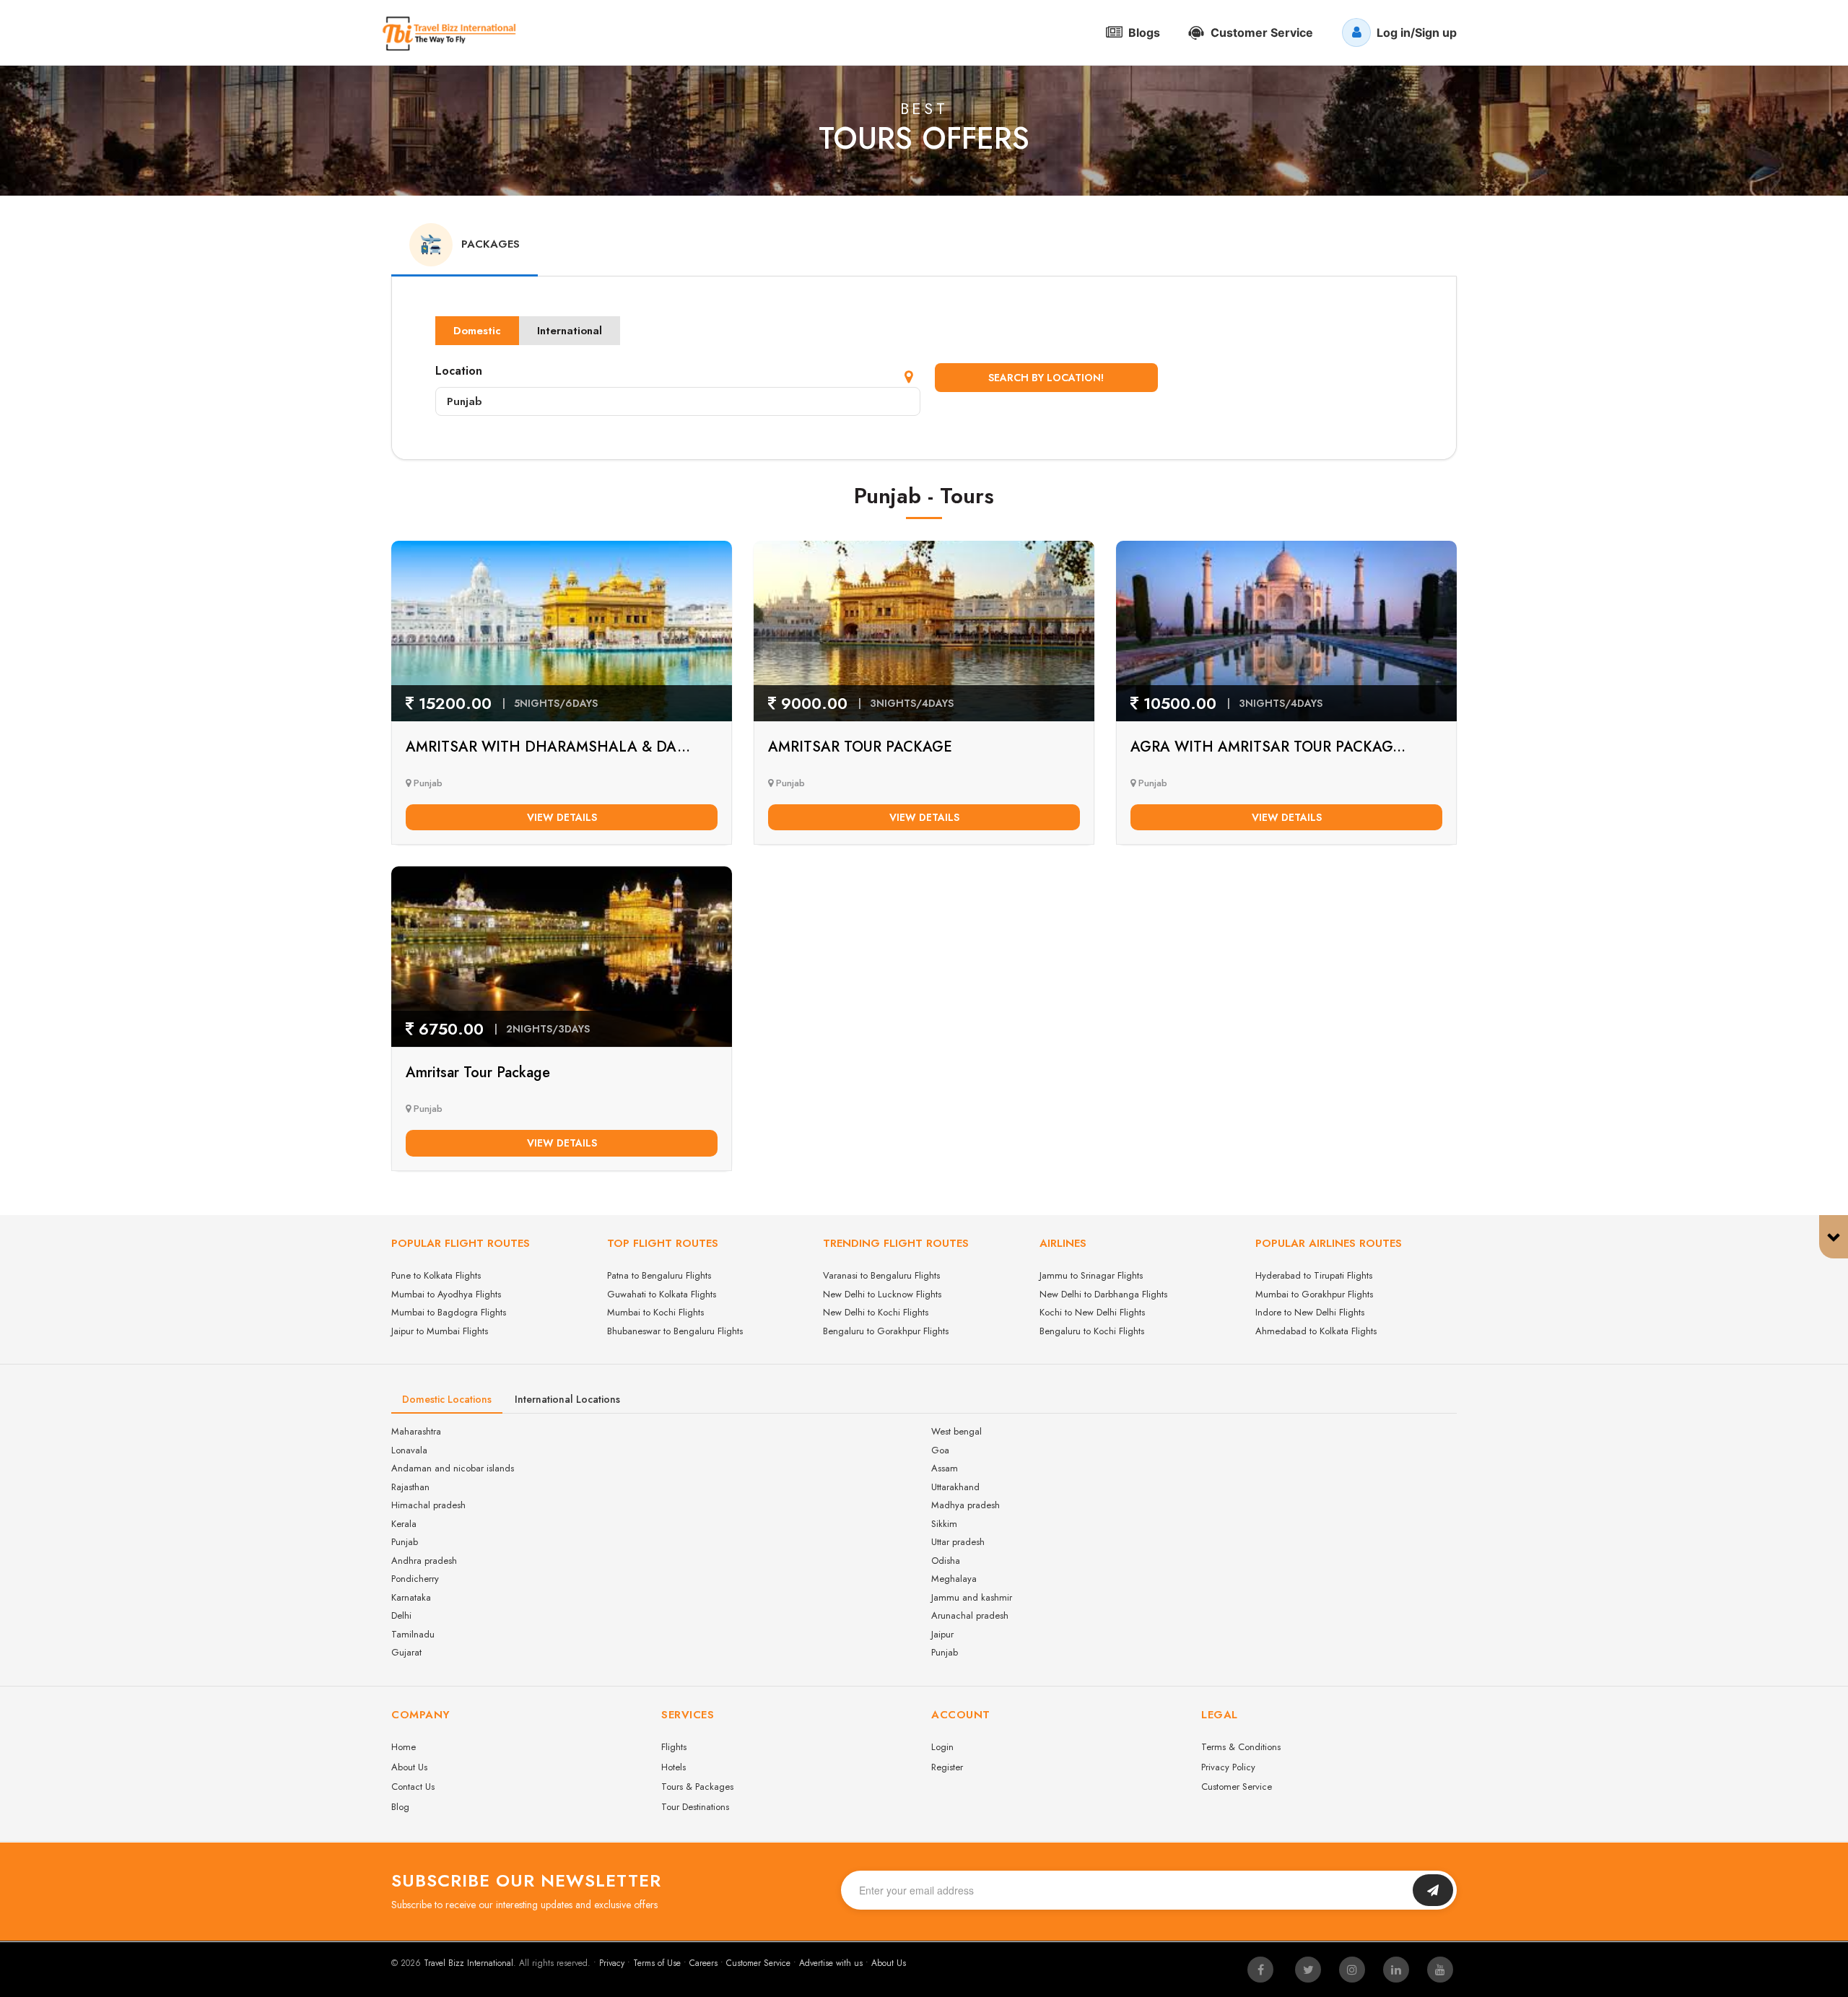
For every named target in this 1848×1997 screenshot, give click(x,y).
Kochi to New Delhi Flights (1092, 1312)
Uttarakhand (955, 1487)
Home (404, 1747)
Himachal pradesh (428, 1505)
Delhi (401, 1615)
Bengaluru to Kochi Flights (1092, 1331)
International (570, 331)
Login (942, 1747)
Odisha (946, 1561)
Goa (940, 1450)
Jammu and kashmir (972, 1597)
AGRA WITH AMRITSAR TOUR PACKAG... (1268, 747)
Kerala (404, 1524)
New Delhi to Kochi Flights (876, 1312)
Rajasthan (410, 1487)
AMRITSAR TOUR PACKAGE (860, 747)
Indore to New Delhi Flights (1310, 1312)
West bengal (956, 1431)
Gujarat (406, 1652)
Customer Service (1237, 1787)
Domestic (477, 331)
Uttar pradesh (958, 1542)
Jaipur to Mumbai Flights (440, 1331)
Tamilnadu (413, 1634)
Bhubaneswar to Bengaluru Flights (675, 1331)
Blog (400, 1807)
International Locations (567, 1399)
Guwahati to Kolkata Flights (662, 1294)
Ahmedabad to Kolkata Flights (1316, 1331)
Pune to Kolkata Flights (436, 1275)
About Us (409, 1767)
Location (459, 371)
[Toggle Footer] (1834, 1237)
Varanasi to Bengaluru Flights (881, 1275)
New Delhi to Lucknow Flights (882, 1294)
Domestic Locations (447, 1399)
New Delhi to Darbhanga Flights (1103, 1294)
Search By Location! (1046, 378)
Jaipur (942, 1634)
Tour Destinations (695, 1807)
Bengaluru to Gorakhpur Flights (886, 1331)
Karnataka (411, 1597)
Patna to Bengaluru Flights (659, 1275)
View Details (562, 817)
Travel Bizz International (468, 1963)
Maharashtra (416, 1431)
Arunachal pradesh (970, 1615)
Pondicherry (415, 1579)
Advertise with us (831, 1963)
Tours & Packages (697, 1787)
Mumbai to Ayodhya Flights (446, 1294)
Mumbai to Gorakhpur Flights (1314, 1294)
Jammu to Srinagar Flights (1091, 1275)
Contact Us (413, 1787)
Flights (674, 1747)
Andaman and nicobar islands (453, 1468)
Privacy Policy (1228, 1767)
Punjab (405, 1542)
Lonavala (409, 1450)
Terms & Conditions (1241, 1747)
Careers (703, 1963)
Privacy (612, 1963)
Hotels (674, 1767)
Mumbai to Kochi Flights (655, 1312)
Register (947, 1767)
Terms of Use (657, 1963)
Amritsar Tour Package (478, 1073)
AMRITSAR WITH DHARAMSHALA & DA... (548, 747)
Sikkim (944, 1524)
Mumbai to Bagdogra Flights (449, 1312)
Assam (945, 1468)
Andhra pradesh (424, 1561)
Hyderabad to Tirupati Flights (1314, 1275)
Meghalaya (954, 1579)
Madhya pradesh (966, 1505)
